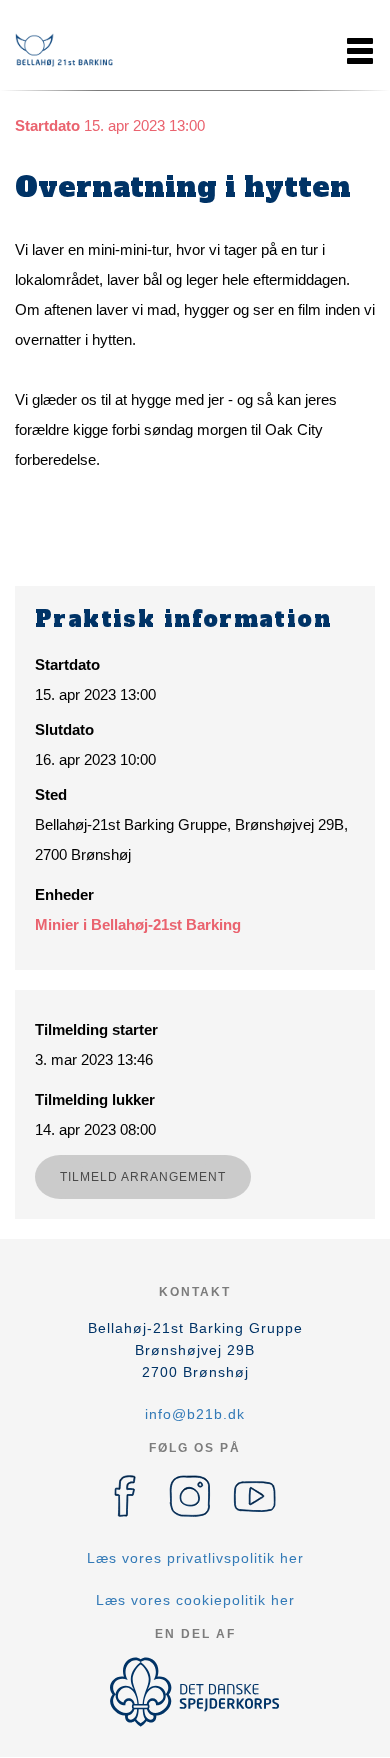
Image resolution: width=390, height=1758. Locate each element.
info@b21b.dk (195, 1414)
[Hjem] (65, 51)
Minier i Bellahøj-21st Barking (138, 924)
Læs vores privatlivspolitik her (195, 1558)
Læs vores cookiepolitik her (195, 1600)
